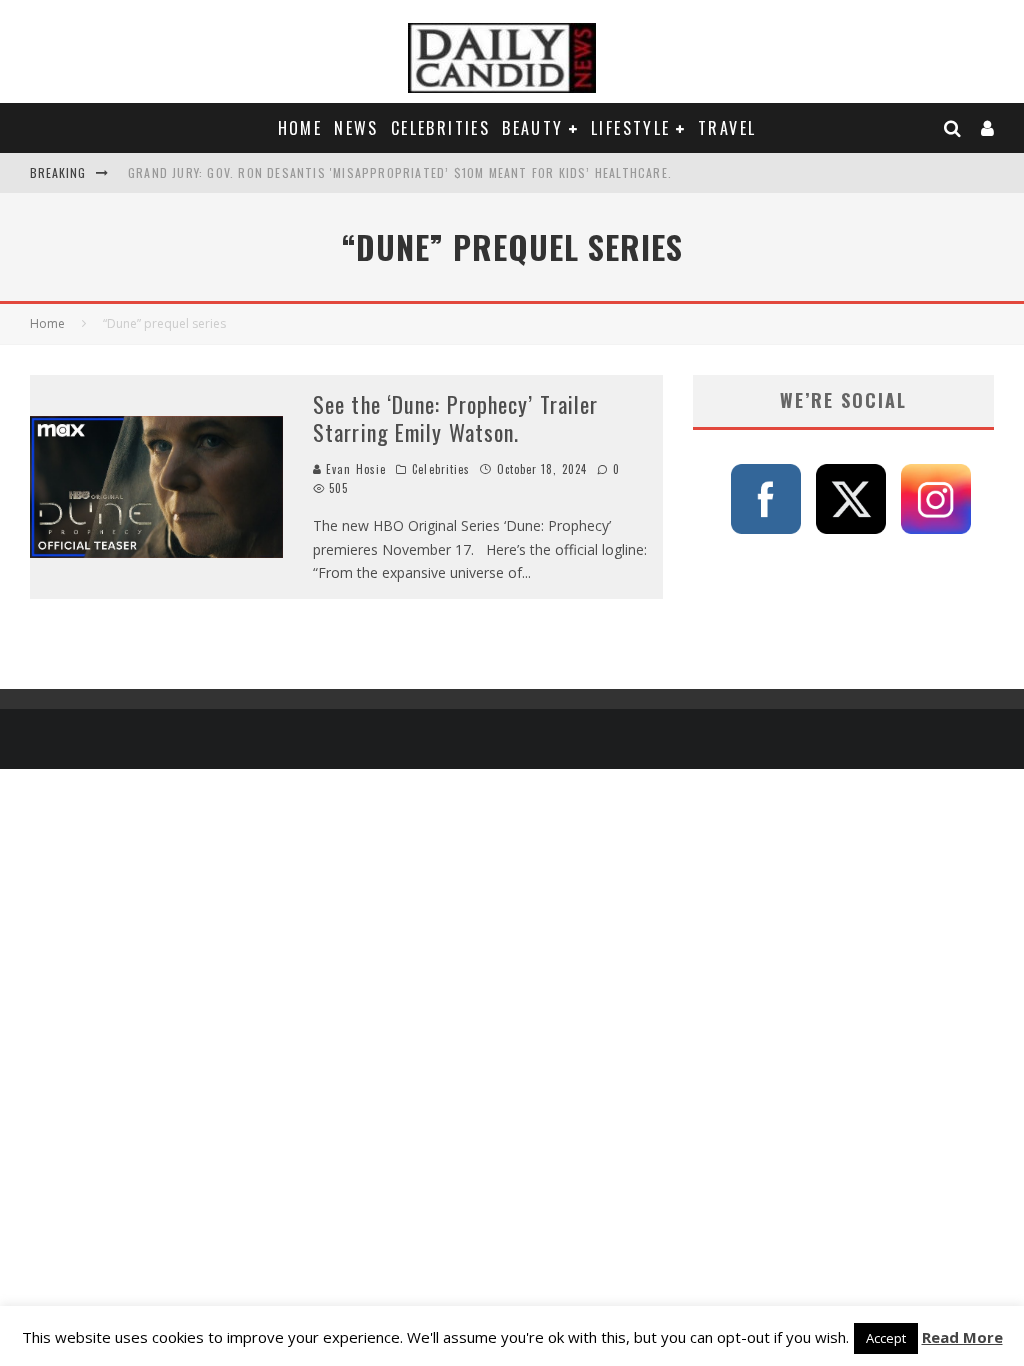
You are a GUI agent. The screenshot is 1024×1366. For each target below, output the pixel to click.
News (356, 128)
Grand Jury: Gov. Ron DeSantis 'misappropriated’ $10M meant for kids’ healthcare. (400, 172)
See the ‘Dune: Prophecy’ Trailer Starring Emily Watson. (455, 418)
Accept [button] (886, 1338)
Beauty (532, 128)
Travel (727, 128)
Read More (962, 1337)
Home (300, 128)
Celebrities (440, 128)
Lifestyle (631, 128)
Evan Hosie (354, 469)
